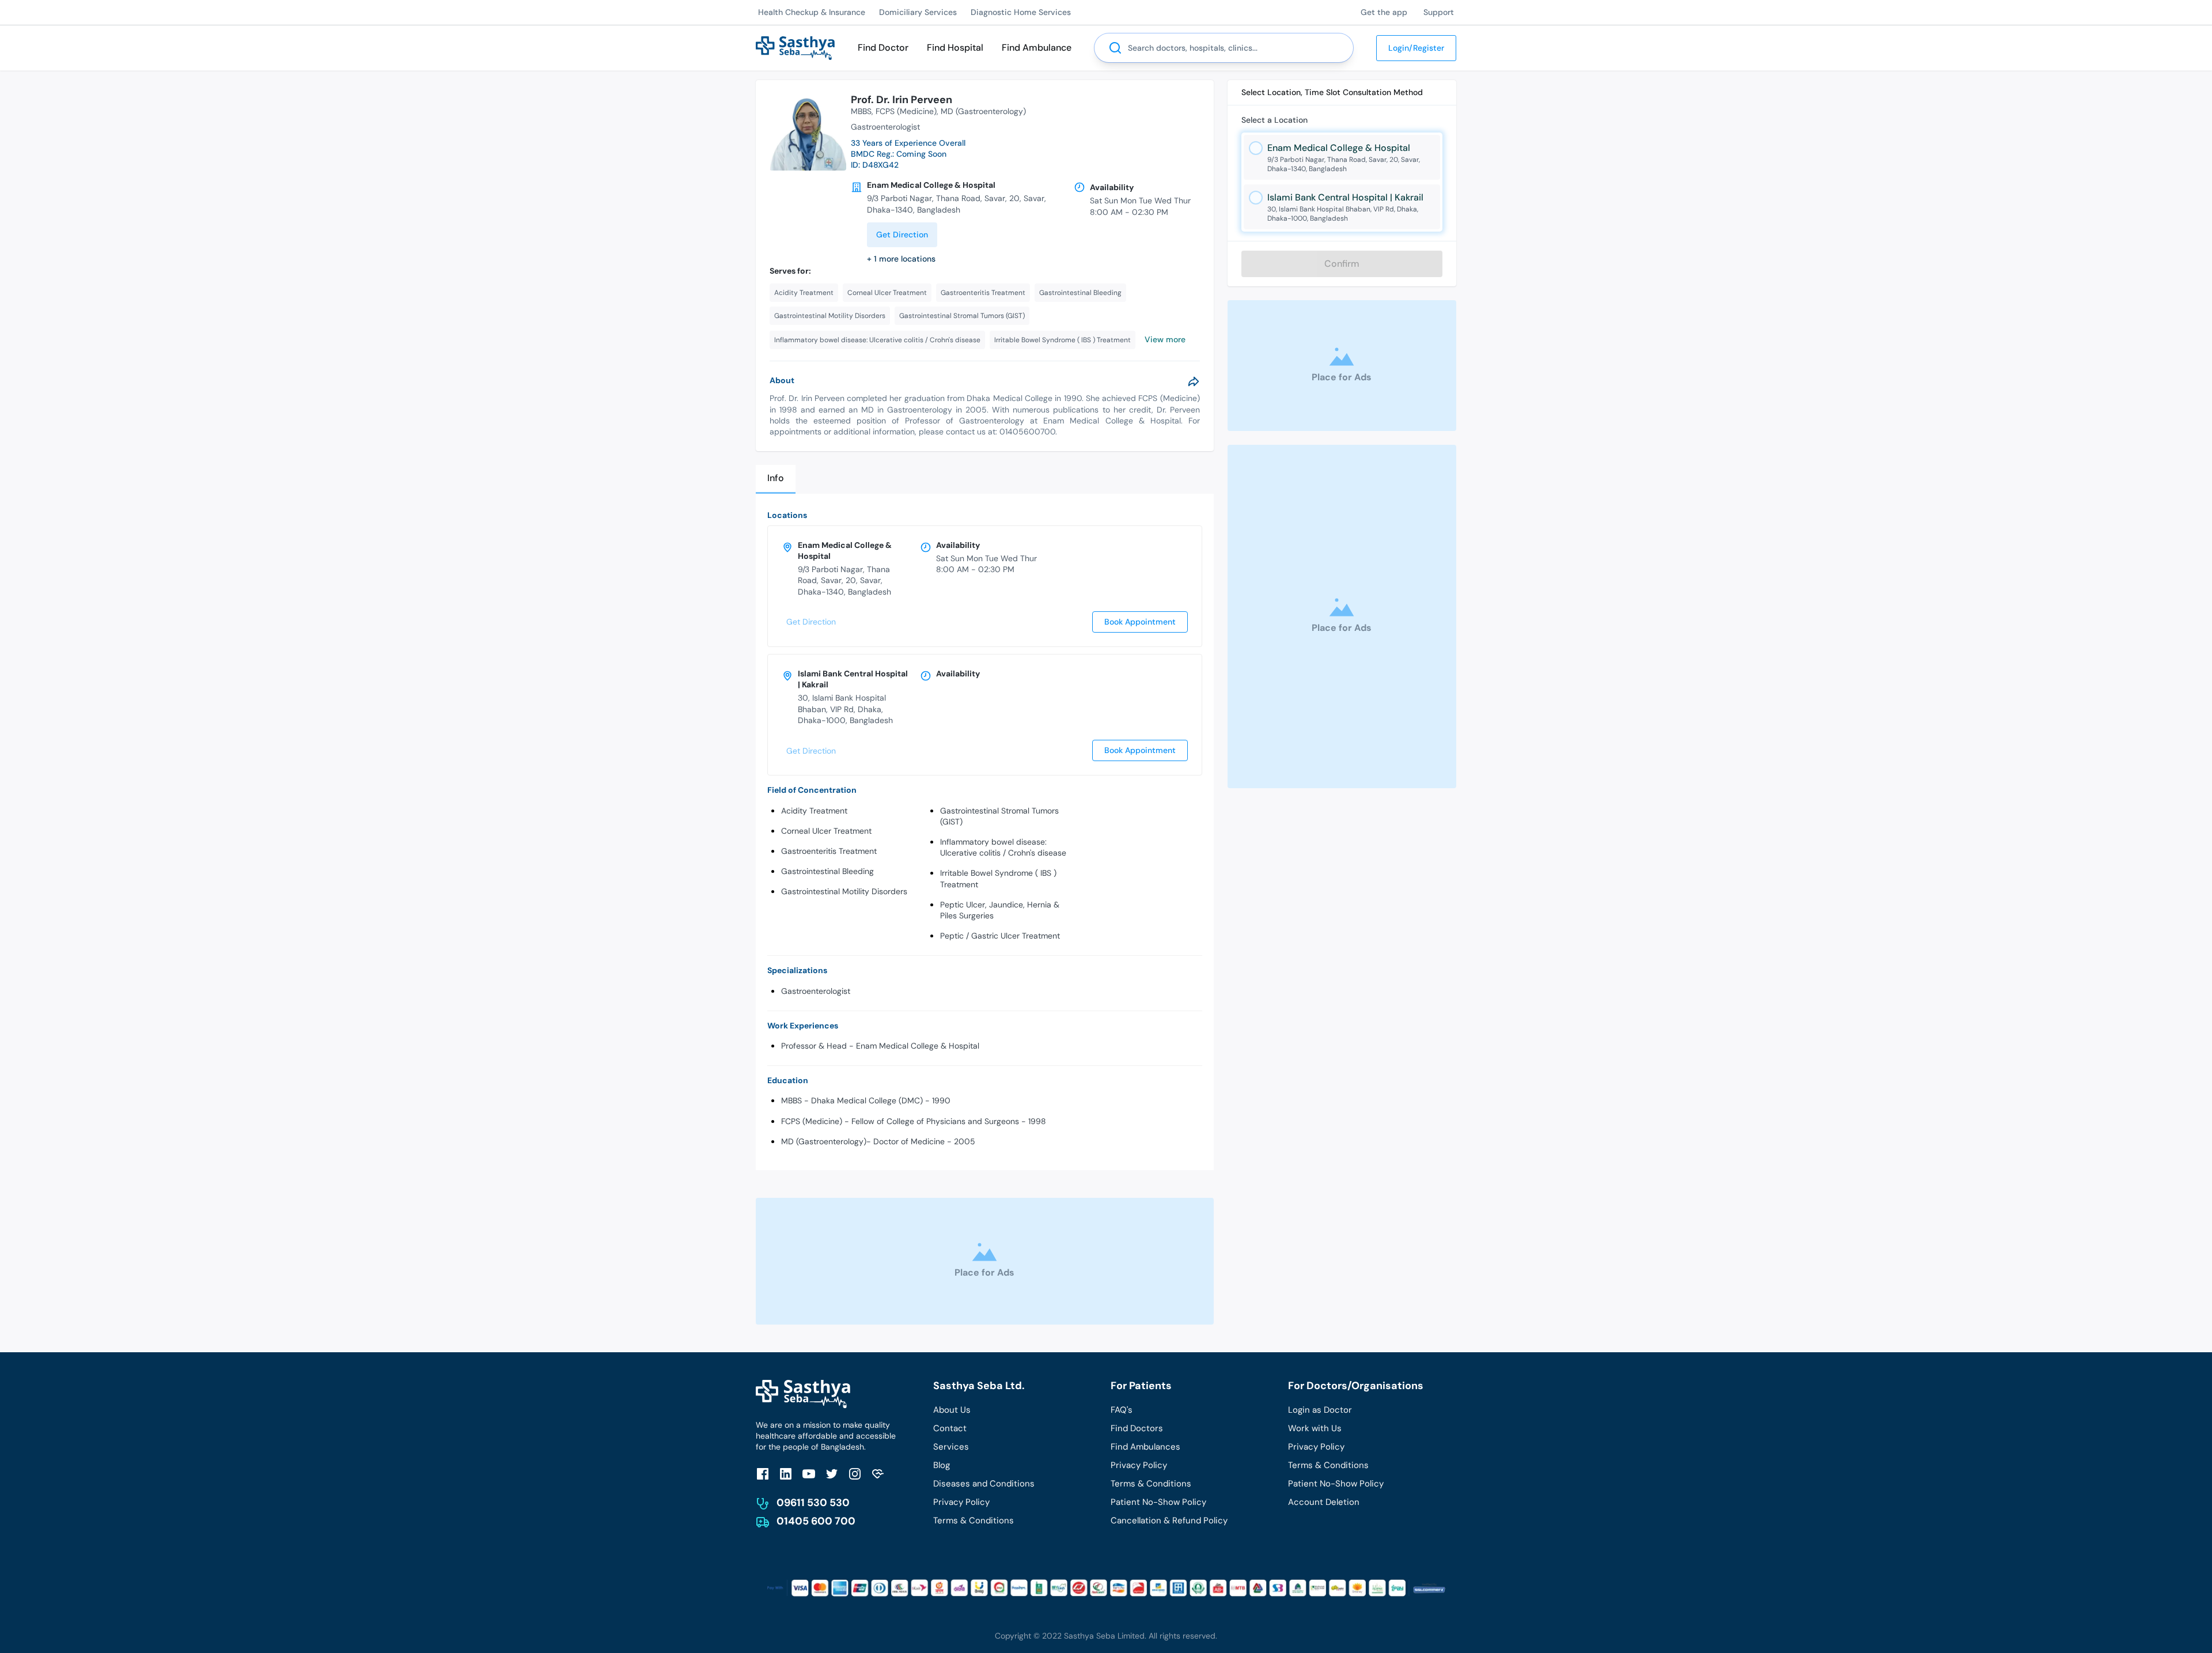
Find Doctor (883, 48)
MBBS (861, 111)
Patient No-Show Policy (1158, 1502)
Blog (942, 1465)
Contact (950, 1428)
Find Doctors (1137, 1428)
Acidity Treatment (814, 811)
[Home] (795, 47)
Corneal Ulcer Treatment (826, 831)
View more (1165, 339)
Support (1439, 12)
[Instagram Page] (855, 1474)
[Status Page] (878, 1474)
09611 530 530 (813, 1503)
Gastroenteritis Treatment (829, 851)
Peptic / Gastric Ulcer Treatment (1000, 936)
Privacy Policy (961, 1502)
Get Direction (902, 234)
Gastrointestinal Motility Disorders (844, 891)
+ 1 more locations (901, 259)
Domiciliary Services (918, 12)
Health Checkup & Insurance (812, 12)
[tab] (776, 479)
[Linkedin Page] (786, 1474)
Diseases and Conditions (984, 1484)
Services (951, 1447)
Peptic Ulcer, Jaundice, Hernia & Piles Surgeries (1000, 910)
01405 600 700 (816, 1521)
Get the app (1384, 12)
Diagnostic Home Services (1021, 12)
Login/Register (1416, 48)
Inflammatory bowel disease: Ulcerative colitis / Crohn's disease (1003, 847)
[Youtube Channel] (809, 1474)
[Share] (1194, 381)
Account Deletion (1324, 1502)
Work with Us (1315, 1428)
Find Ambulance (1037, 48)
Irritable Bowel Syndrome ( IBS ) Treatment (998, 878)
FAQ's (1122, 1410)
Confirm (1342, 264)
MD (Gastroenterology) (983, 111)
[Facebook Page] (763, 1474)
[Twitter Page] (832, 1474)
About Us (952, 1410)
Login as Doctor (1320, 1410)
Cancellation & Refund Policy (1169, 1520)
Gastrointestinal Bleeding (827, 871)
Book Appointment (1140, 622)
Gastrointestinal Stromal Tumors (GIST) (999, 816)
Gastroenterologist (816, 991)
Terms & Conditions (974, 1520)
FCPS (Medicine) (906, 111)
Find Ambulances (1145, 1447)
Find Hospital (955, 48)
